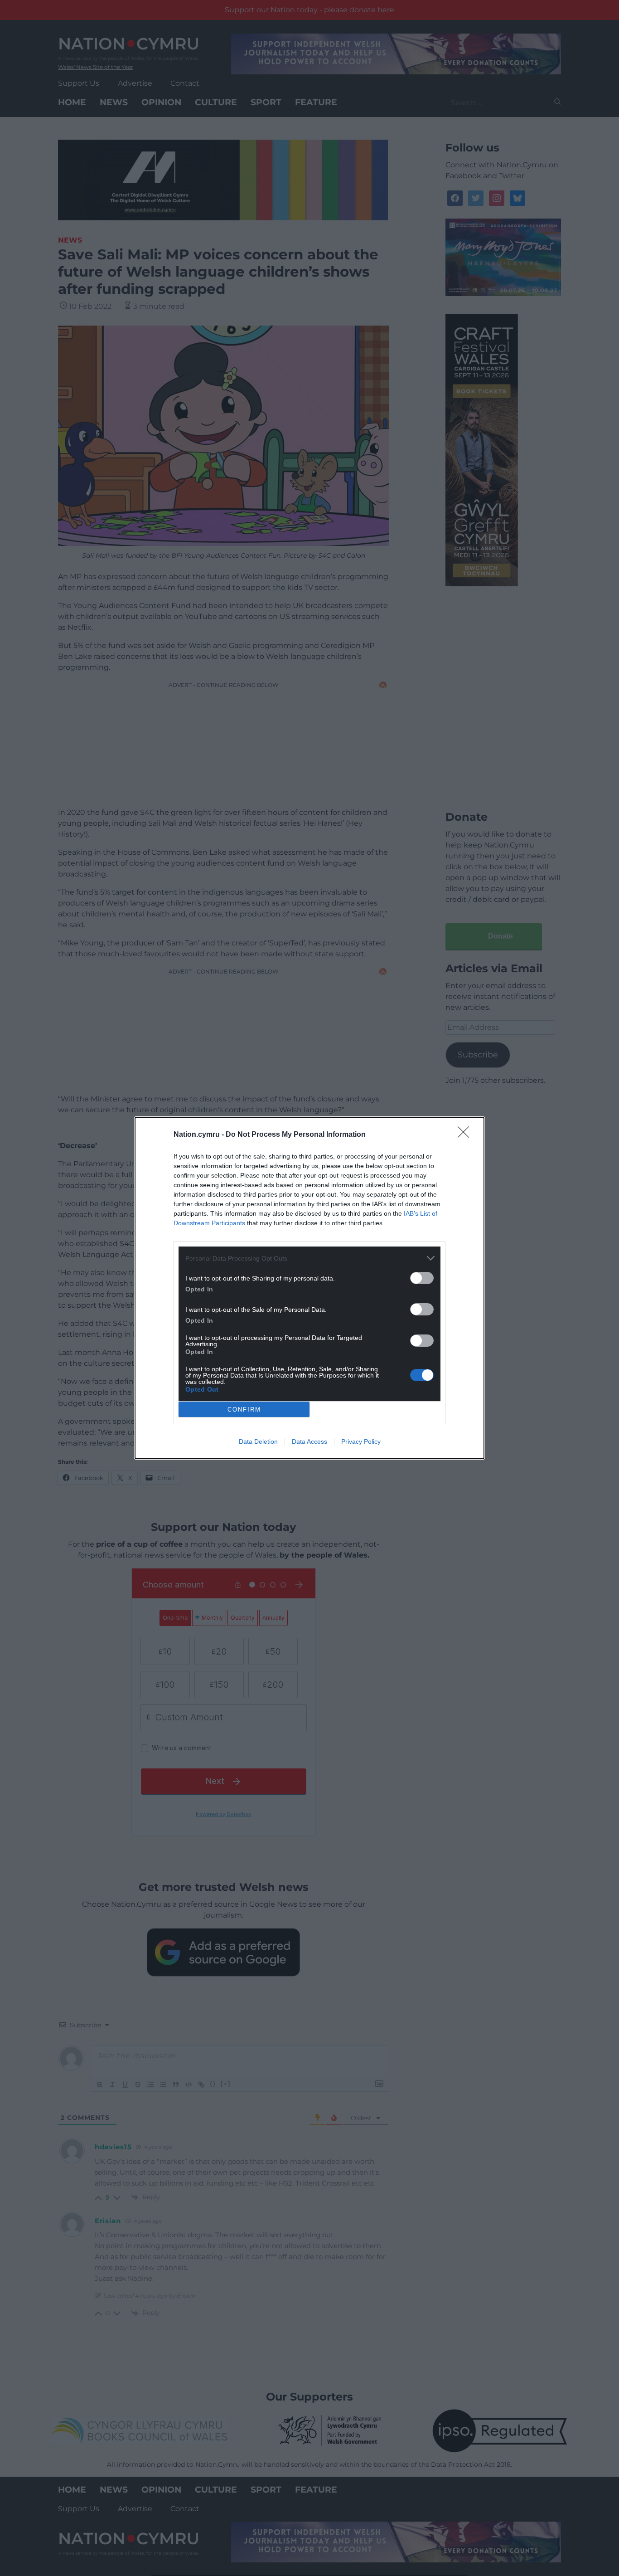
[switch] (422, 1278)
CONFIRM (244, 1410)
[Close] (466, 1135)
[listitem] (309, 1258)
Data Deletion (258, 1441)
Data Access (309, 1441)
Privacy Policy (361, 1441)
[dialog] (309, 1288)
